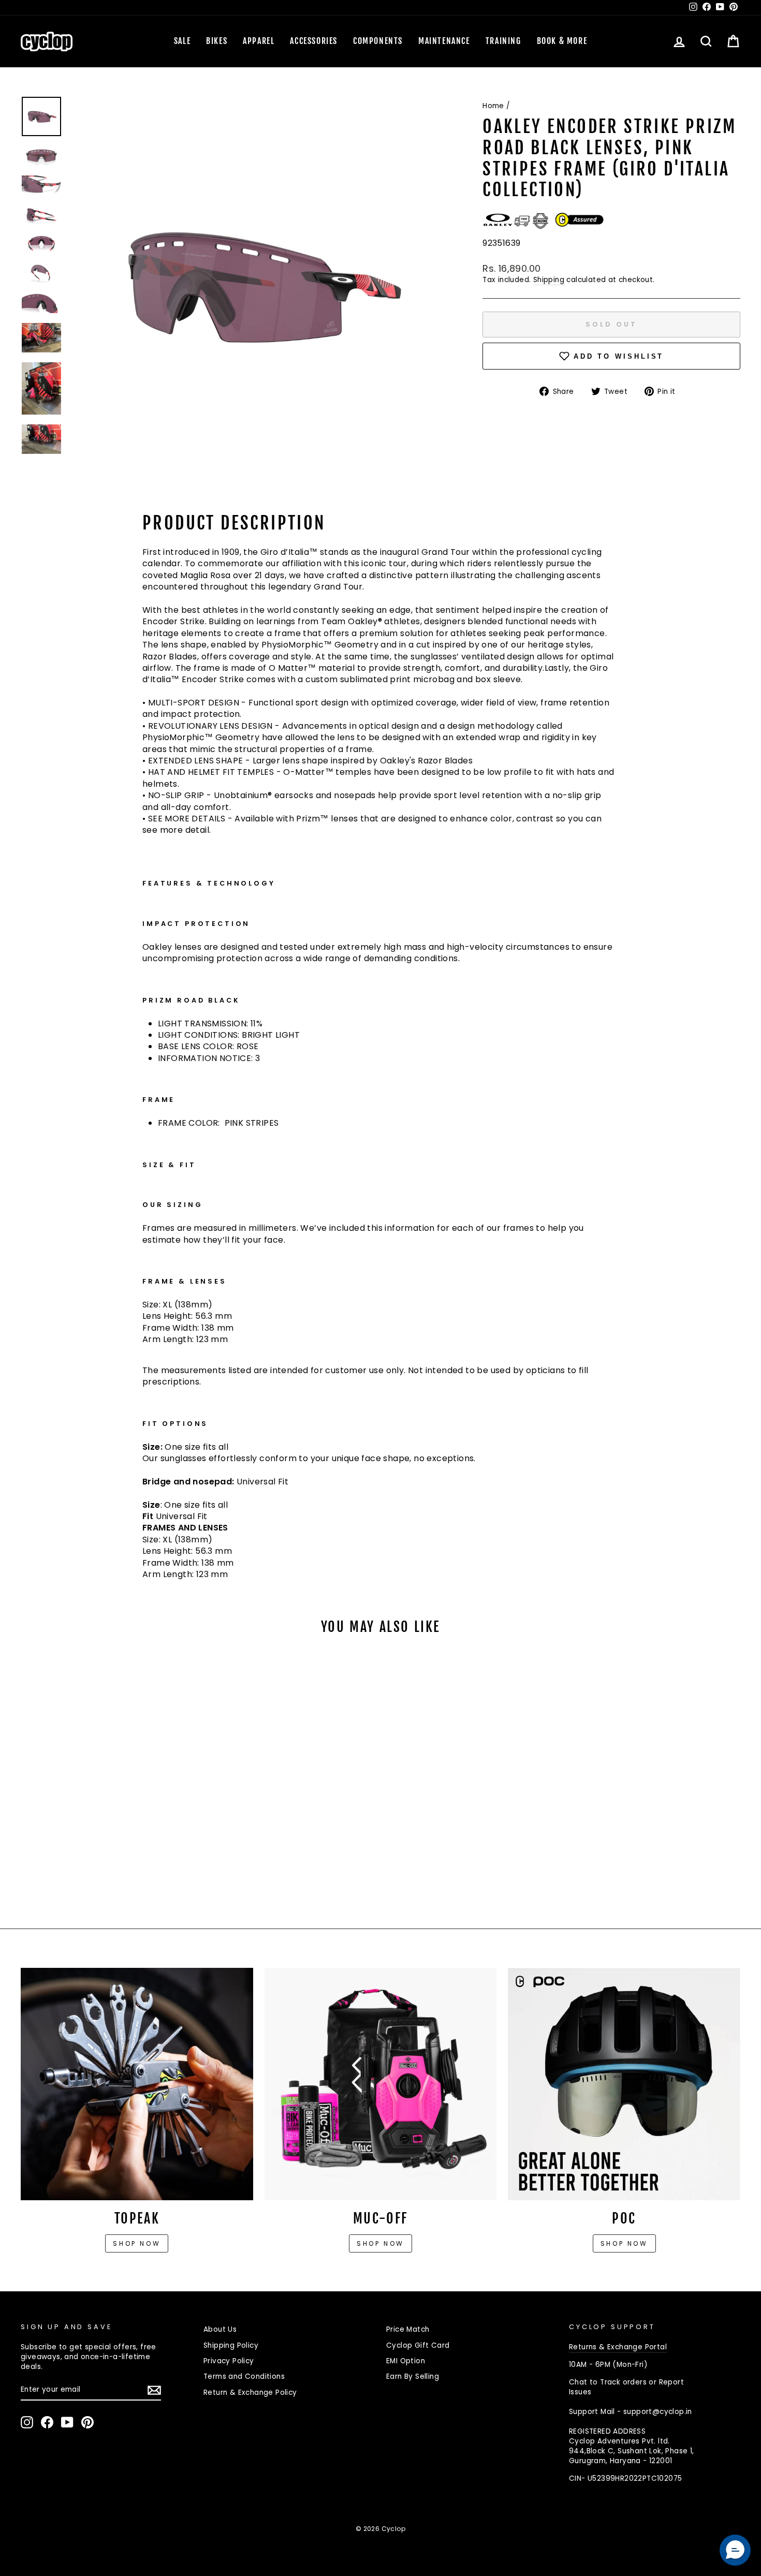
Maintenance (444, 41)
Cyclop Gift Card (418, 2345)
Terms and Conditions (244, 2376)
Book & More (562, 41)
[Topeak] (137, 2084)
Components (378, 41)
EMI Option (406, 2361)
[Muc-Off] (381, 2084)
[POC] (624, 2084)
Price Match (408, 2329)
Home (493, 106)
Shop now (137, 2243)
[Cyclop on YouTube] (67, 2422)
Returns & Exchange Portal (618, 2347)
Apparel (259, 41)
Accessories (314, 41)
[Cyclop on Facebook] (47, 2422)
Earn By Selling (413, 2376)
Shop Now (380, 2243)
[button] (735, 2550)
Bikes (217, 41)
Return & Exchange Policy (250, 2393)
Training (503, 41)
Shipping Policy (231, 2345)
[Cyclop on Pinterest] (87, 2422)
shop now (624, 2243)
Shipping (549, 280)
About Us (220, 2329)
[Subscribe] (154, 2390)
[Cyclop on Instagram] (27, 2422)
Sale (182, 41)
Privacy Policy (229, 2361)
